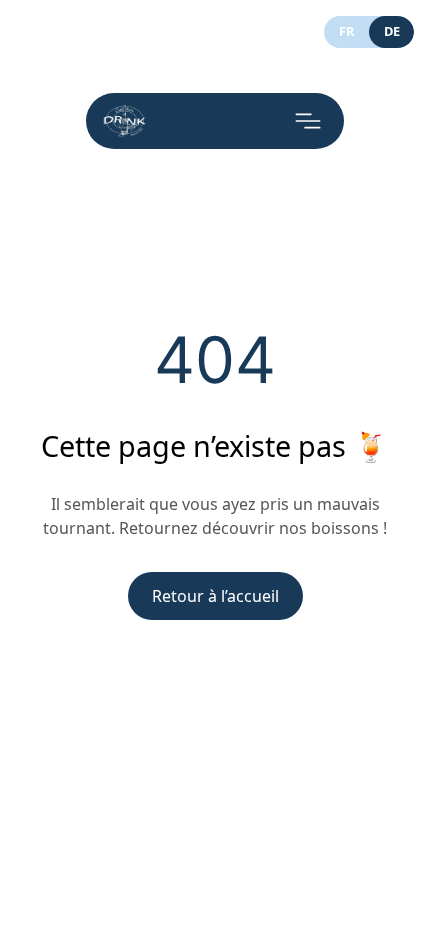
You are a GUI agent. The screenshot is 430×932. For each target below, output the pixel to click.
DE (392, 31)
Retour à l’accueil (215, 596)
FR (346, 31)
